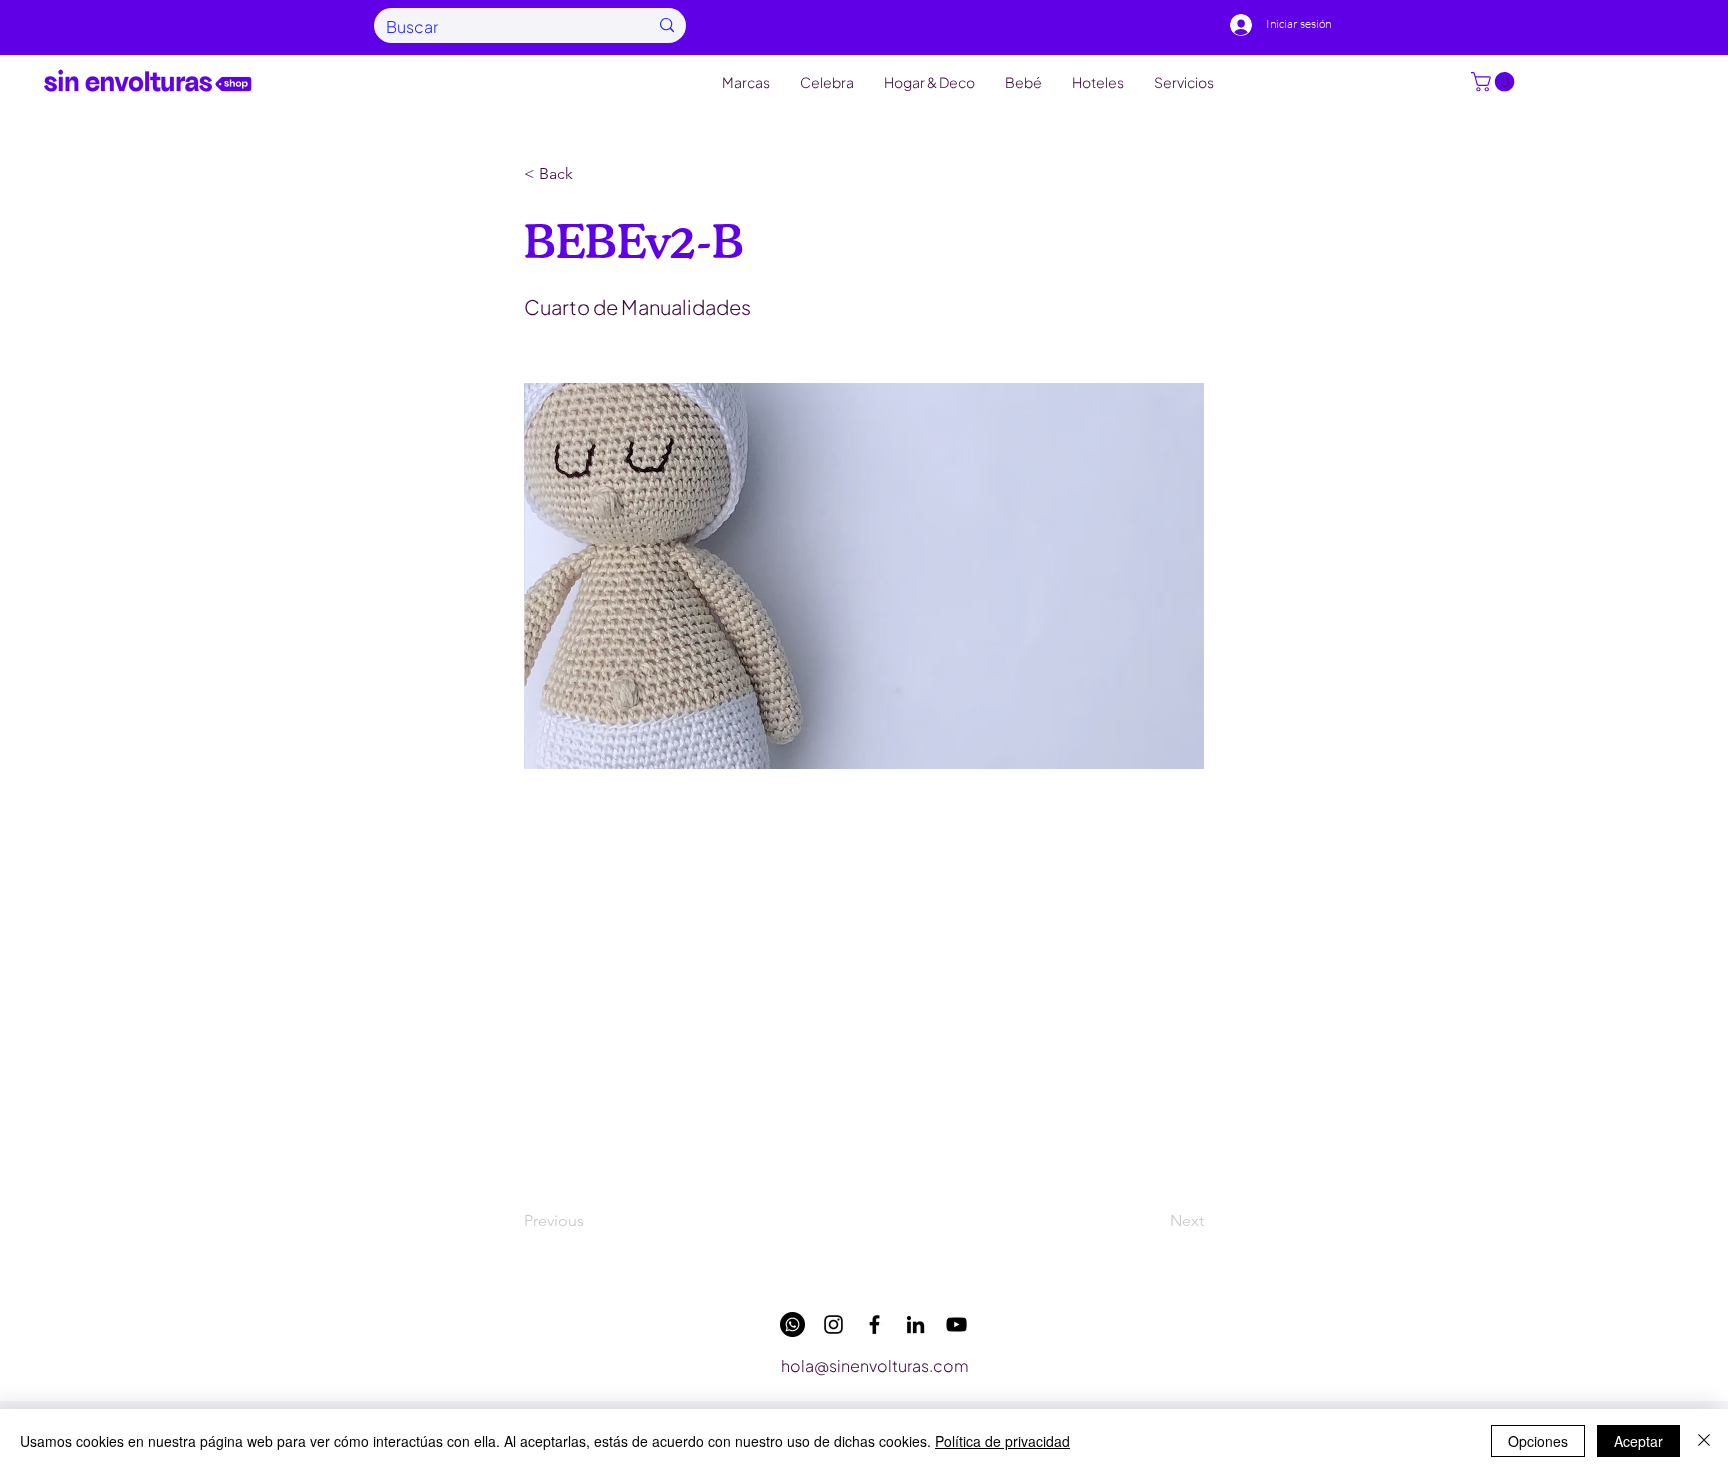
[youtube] (956, 1324)
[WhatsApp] (792, 1324)
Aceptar (1638, 1441)
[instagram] (833, 1324)
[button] (1495, 82)
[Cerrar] (1704, 1441)
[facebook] (874, 1324)
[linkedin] (915, 1324)
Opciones (1538, 1441)
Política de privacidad (1002, 1441)
